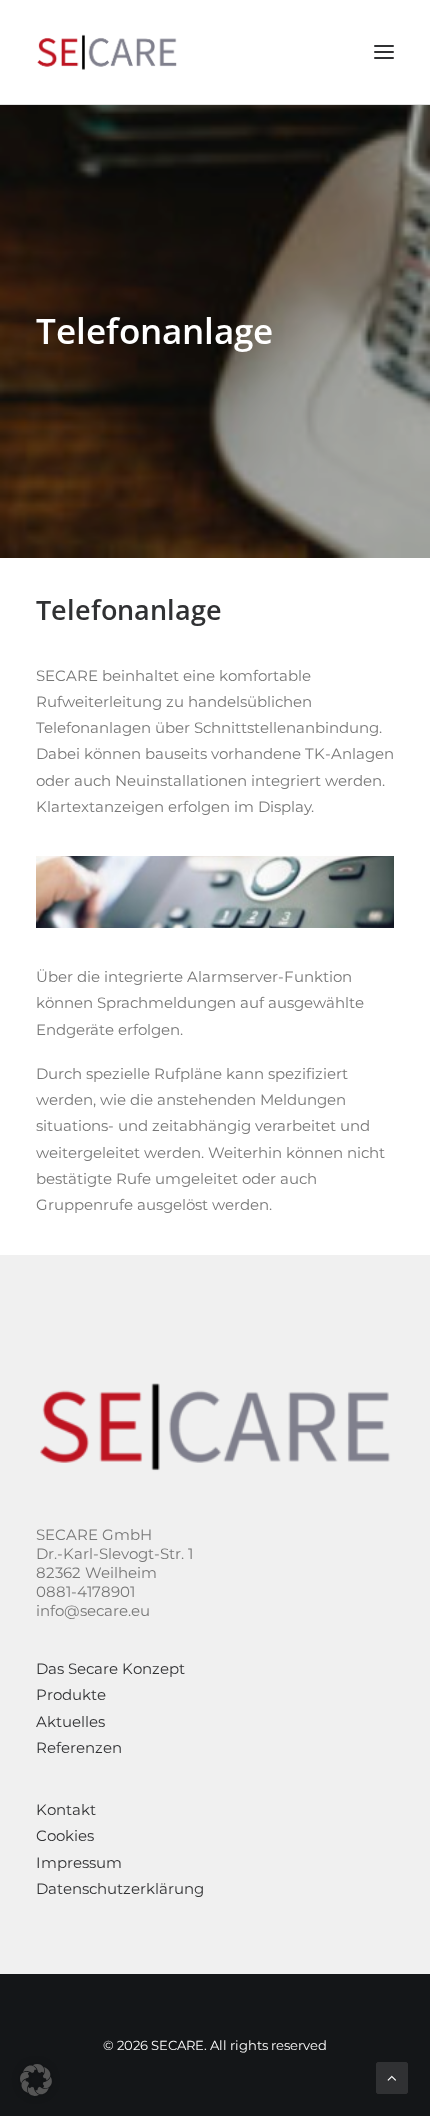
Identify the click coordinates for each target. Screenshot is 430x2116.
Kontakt (66, 1809)
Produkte (71, 1694)
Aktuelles (70, 1721)
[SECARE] (107, 52)
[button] (36, 2080)
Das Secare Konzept (110, 1668)
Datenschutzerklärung (120, 1888)
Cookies (65, 1835)
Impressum (79, 1862)
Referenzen (79, 1747)
